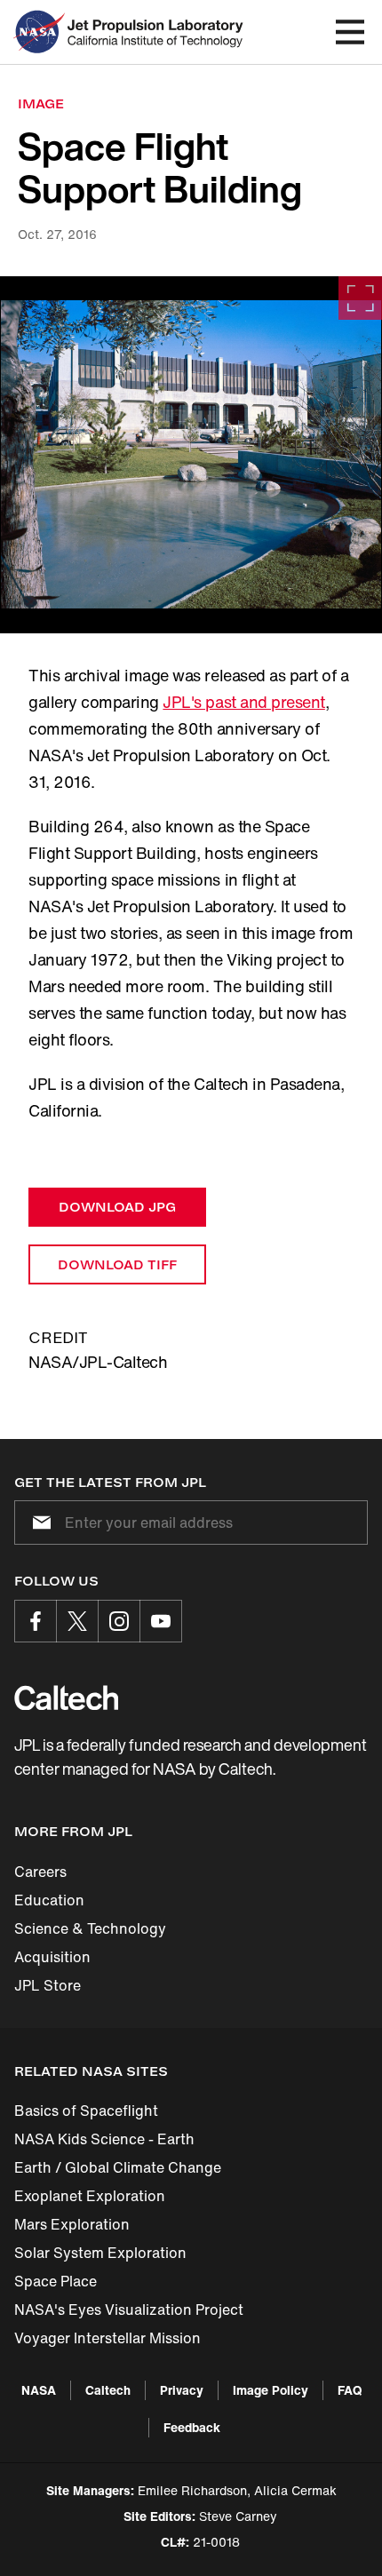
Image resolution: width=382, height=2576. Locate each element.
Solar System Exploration (100, 2253)
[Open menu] (350, 32)
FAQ (350, 2390)
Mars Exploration (72, 2224)
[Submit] (38, 1523)
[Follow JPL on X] (77, 1621)
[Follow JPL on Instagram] (119, 1621)
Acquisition (52, 1957)
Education (49, 1900)
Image (41, 103)
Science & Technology (90, 1928)
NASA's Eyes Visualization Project (129, 2310)
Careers (40, 1872)
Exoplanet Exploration (90, 2196)
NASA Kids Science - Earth (104, 2139)
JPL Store (48, 1985)
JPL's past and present (243, 702)
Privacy (182, 2390)
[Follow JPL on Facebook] (36, 1621)
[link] (191, 455)
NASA (39, 2390)
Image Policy (271, 2390)
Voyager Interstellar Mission (107, 2338)
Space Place (56, 2281)
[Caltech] (66, 1697)
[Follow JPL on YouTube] (161, 1621)
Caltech (108, 2390)
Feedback (192, 2427)
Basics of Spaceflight (86, 2111)
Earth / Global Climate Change (118, 2167)
